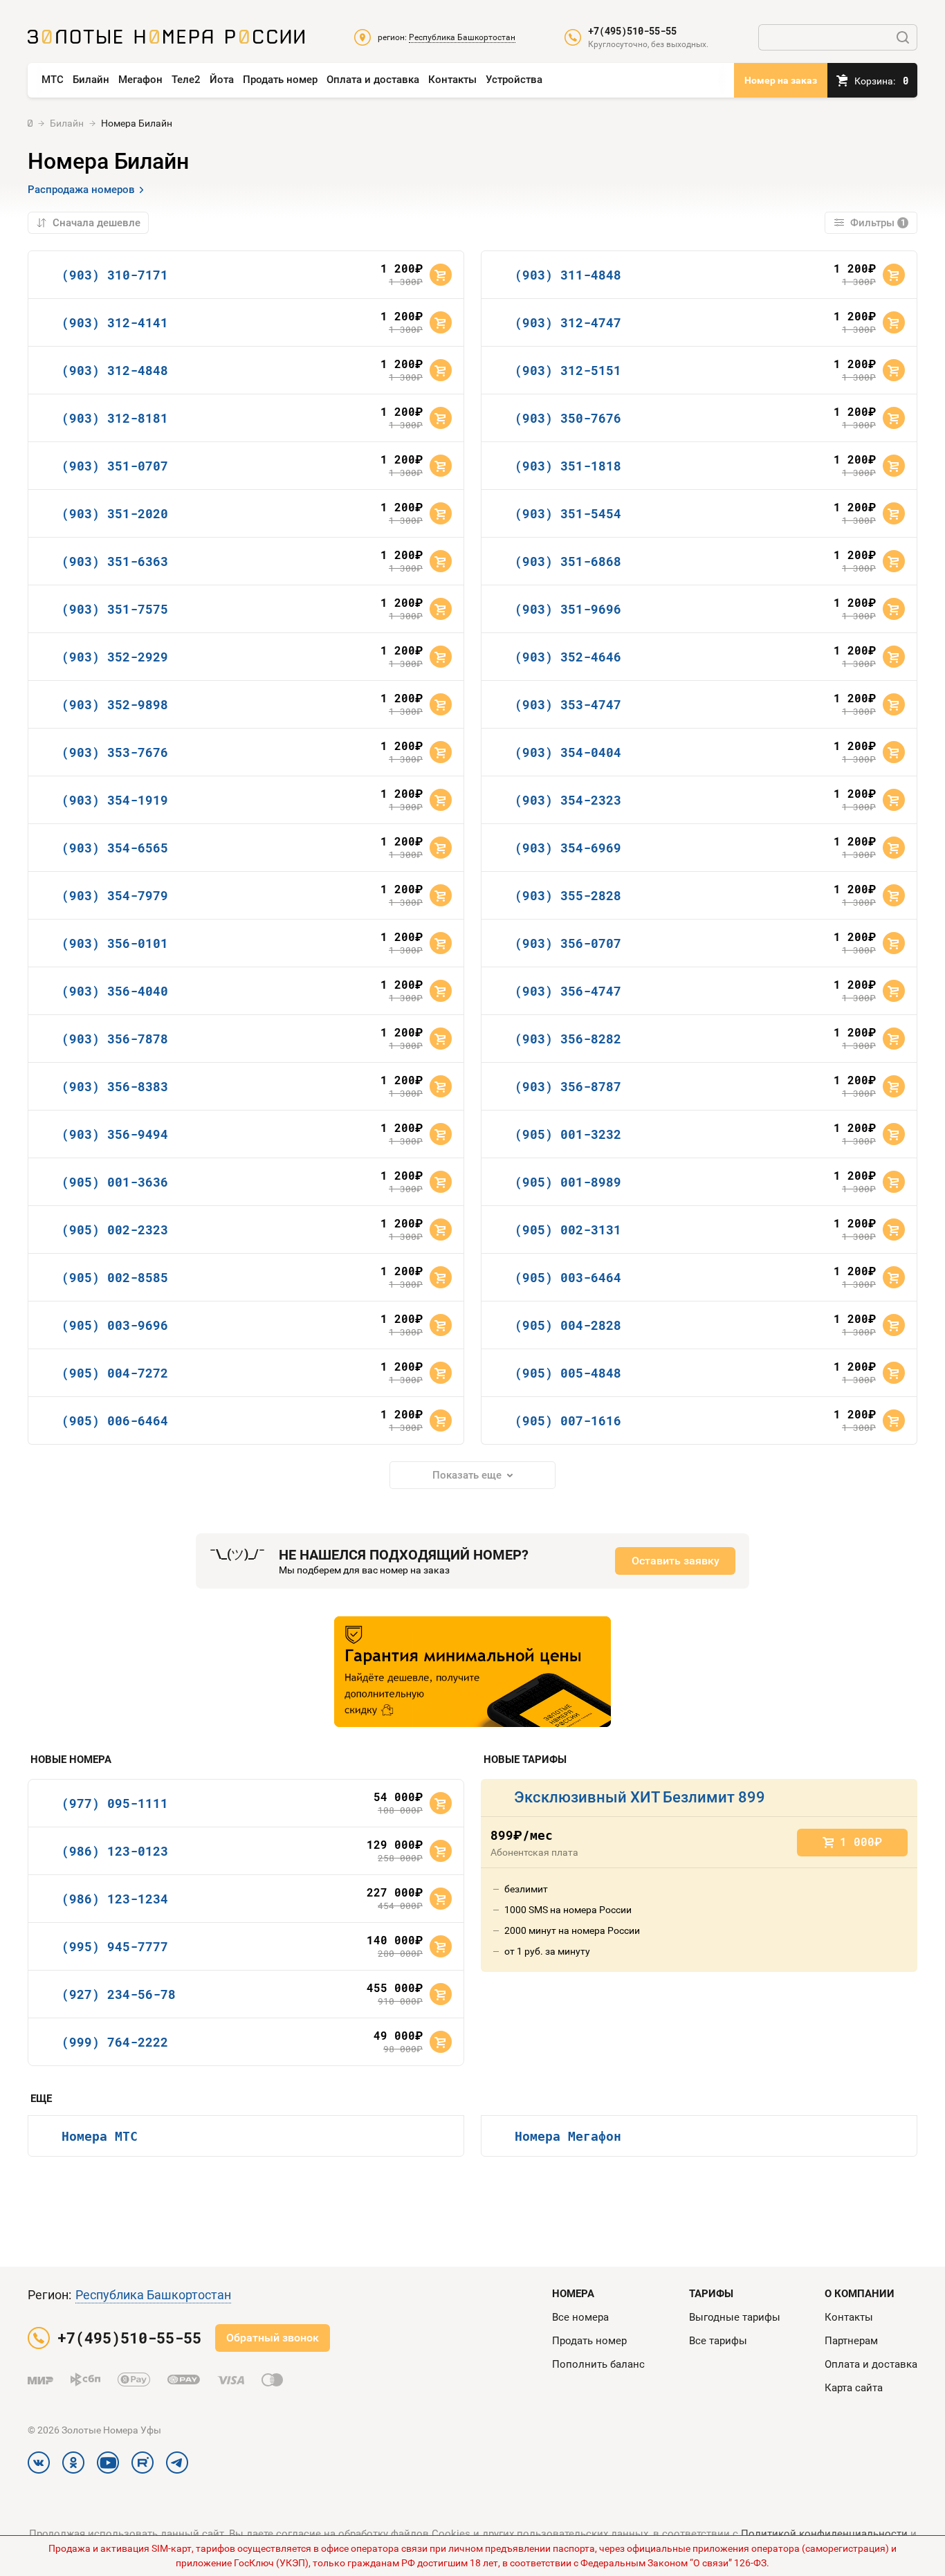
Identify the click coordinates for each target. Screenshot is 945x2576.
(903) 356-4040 (115, 991)
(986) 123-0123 (115, 1851)
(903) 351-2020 (115, 513)
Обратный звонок (273, 2338)
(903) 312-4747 (568, 322)
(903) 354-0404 (568, 752)
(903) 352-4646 (568, 657)
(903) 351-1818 (568, 466)
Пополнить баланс (598, 2364)
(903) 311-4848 (568, 275)
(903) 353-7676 (115, 752)
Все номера (580, 2317)
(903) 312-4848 (115, 370)
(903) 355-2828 (568, 895)
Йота (222, 80)
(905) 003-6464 (568, 1277)
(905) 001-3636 (115, 1182)
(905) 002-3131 (568, 1230)
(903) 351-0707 (115, 466)
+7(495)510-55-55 (632, 31)
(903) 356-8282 (568, 1039)
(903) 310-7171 (115, 275)
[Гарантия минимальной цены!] (472, 1672)
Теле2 (186, 80)
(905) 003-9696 (115, 1325)
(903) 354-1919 (115, 800)
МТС (53, 80)
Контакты (452, 80)
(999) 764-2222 (115, 2042)
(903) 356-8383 (115, 1086)
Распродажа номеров (81, 190)
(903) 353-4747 (568, 704)
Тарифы (711, 2294)
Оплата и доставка (373, 80)
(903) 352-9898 (115, 704)
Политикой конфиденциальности (824, 2534)
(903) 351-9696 (568, 609)
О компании (860, 2294)
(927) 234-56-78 (119, 1994)
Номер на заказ (781, 80)
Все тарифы (718, 2341)
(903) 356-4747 (568, 991)
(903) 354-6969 (568, 848)
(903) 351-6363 (115, 561)
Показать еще (467, 1475)
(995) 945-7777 (115, 1946)
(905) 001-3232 (568, 1134)
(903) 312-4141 (115, 322)
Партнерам (851, 2341)
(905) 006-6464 (115, 1421)
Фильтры (878, 223)
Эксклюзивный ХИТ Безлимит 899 (640, 1797)
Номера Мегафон (568, 2136)
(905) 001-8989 (568, 1182)
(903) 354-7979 (115, 895)
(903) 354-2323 (568, 800)
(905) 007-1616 (568, 1421)
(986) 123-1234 (115, 1899)
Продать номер (280, 80)
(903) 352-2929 (115, 657)
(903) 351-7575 (115, 609)
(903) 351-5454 (568, 513)
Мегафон (140, 80)
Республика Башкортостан (153, 2295)
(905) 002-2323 (115, 1230)
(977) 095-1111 (115, 1803)
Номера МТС (100, 2136)
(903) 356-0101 (115, 943)
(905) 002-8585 (115, 1277)
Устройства (514, 80)
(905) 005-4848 (568, 1373)
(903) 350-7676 (568, 418)
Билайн (91, 80)
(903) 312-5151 (568, 370)
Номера (573, 2294)
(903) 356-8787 (568, 1086)
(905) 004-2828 (568, 1325)
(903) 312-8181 (115, 418)
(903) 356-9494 (115, 1134)
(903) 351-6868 (568, 561)
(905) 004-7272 (115, 1373)
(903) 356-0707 (568, 943)
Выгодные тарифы (735, 2317)
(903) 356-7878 (115, 1039)
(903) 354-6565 (115, 848)
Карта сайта (854, 2388)
